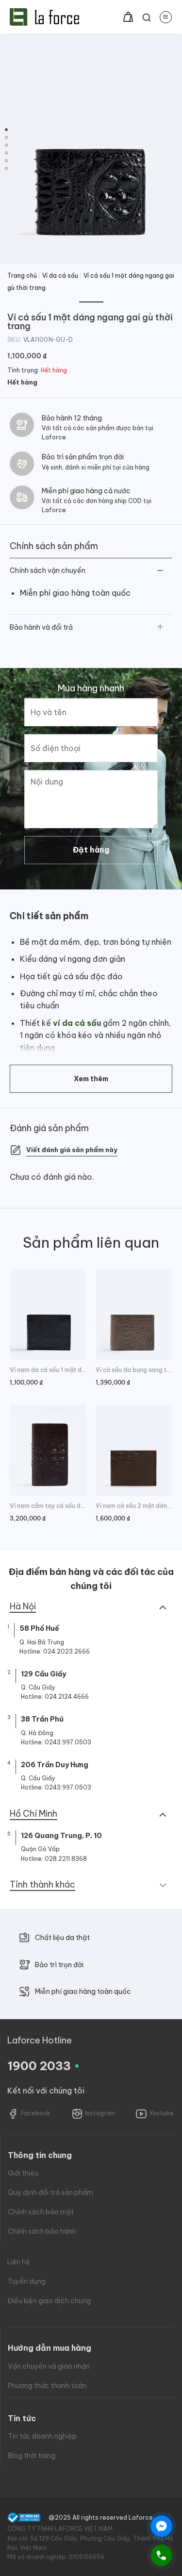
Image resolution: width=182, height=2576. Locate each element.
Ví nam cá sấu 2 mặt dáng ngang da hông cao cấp (134, 1506)
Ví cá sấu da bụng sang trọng (134, 1370)
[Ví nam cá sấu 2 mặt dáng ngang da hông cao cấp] (134, 1450)
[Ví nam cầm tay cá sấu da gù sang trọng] (48, 1450)
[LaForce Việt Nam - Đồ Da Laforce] (44, 17)
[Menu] (166, 17)
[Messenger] (161, 2526)
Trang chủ (22, 276)
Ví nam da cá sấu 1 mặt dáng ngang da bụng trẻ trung (48, 1370)
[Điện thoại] (161, 2555)
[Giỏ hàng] (128, 17)
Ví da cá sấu (60, 276)
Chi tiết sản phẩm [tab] (49, 916)
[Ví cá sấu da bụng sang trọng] (134, 1314)
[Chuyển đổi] (160, 571)
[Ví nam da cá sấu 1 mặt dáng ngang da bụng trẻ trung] (48, 1314)
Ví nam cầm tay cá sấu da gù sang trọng (48, 1506)
